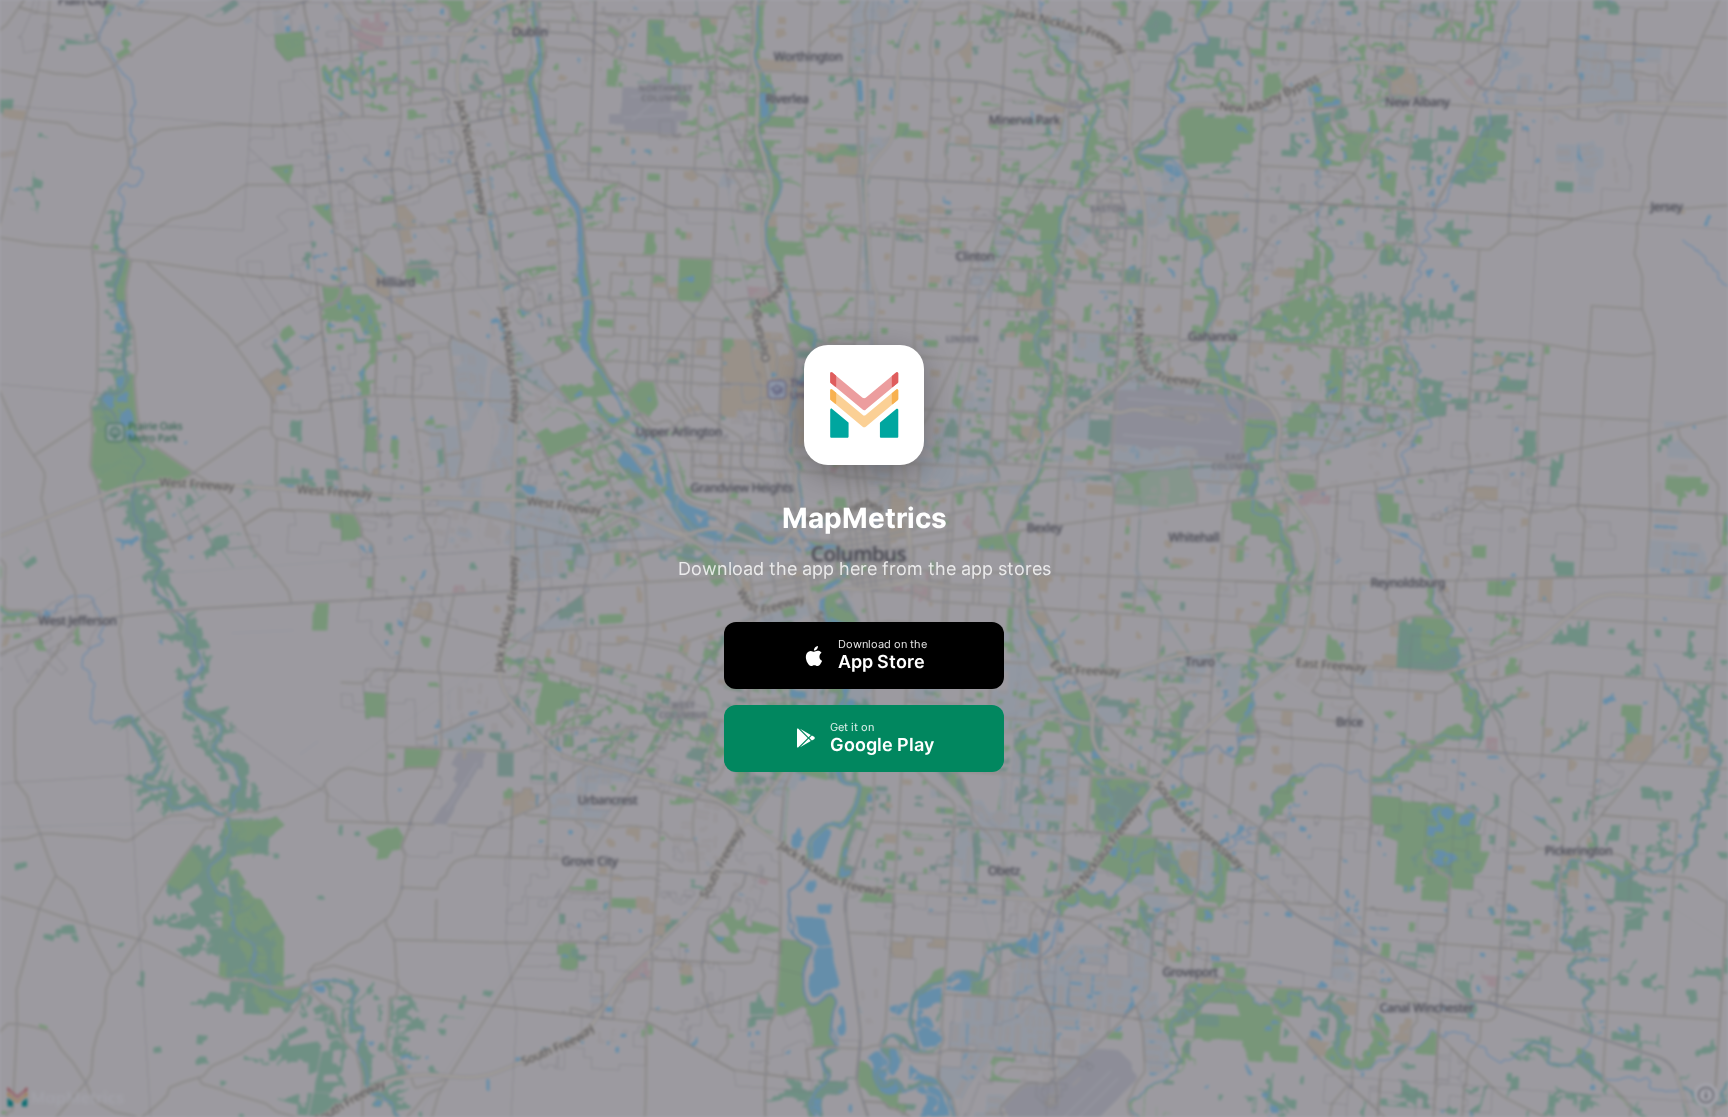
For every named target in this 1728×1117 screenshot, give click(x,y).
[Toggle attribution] (1706, 1095)
